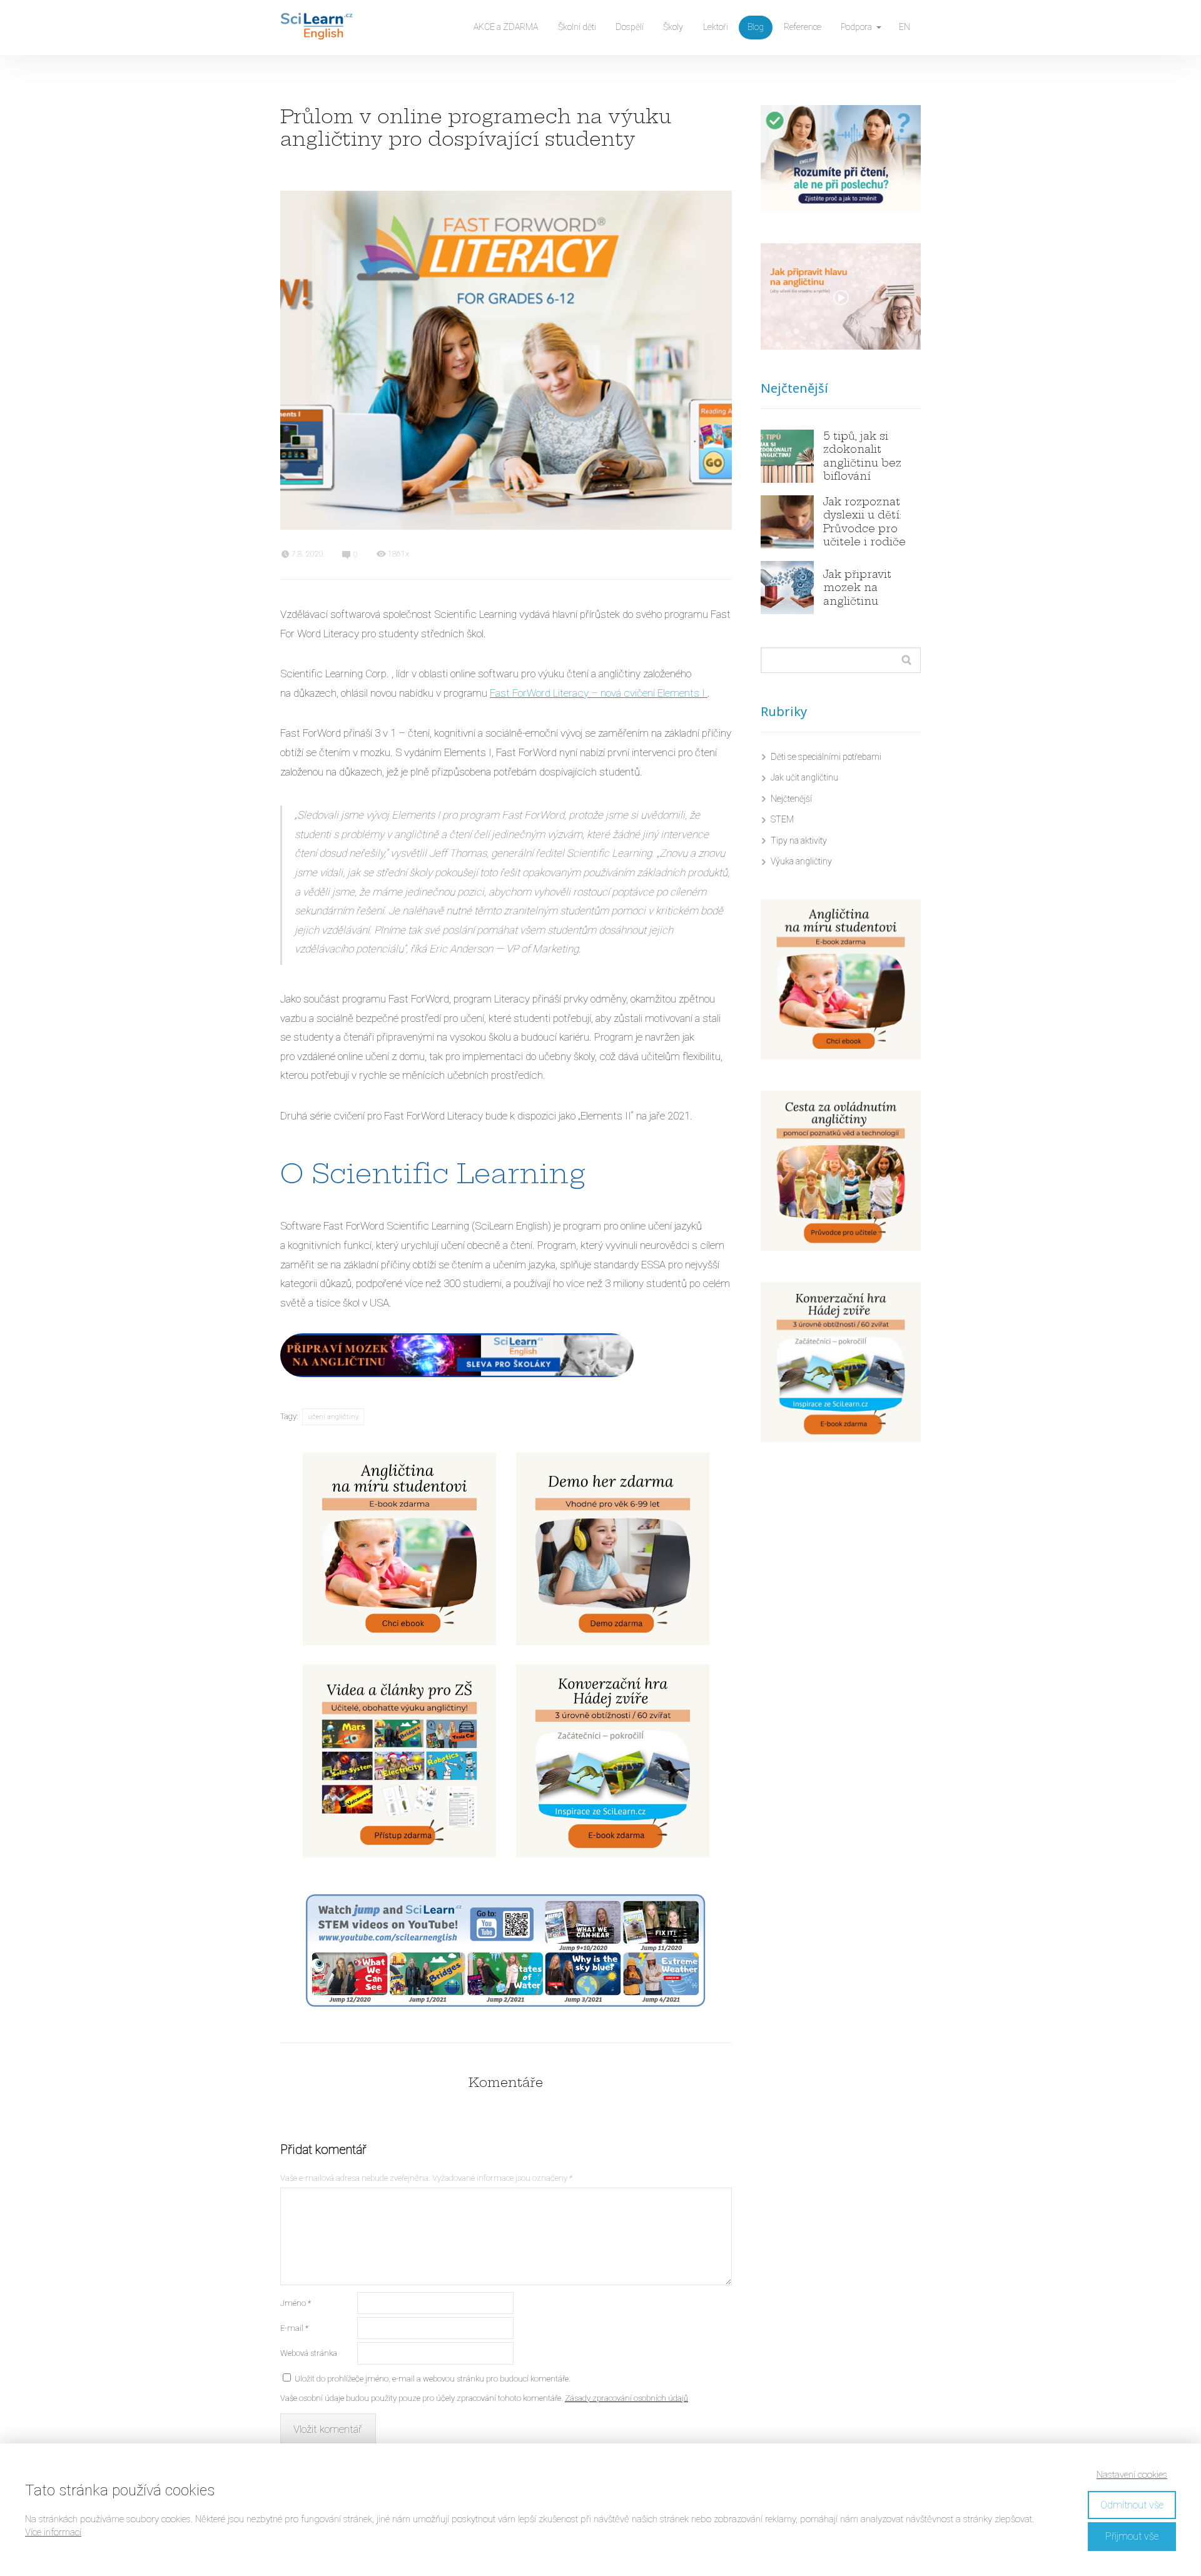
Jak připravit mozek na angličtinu (857, 588)
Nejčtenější (791, 799)
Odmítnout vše (1132, 2505)
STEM (782, 819)
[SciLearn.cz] (317, 28)
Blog (756, 27)
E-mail (294, 2328)
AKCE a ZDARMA (506, 27)
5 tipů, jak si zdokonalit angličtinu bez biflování (862, 456)
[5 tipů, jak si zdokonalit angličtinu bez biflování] (787, 456)
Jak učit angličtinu (804, 777)
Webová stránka (309, 2353)
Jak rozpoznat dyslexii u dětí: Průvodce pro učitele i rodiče (864, 522)
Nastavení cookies (1132, 2475)
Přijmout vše (1132, 2536)
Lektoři (716, 27)
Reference (803, 27)
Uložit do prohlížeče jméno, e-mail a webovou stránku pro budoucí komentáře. (433, 2379)
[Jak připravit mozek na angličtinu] (787, 588)
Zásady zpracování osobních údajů (626, 2398)
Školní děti (577, 27)
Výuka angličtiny (801, 861)
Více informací (53, 2532)
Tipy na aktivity (799, 841)
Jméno (296, 2303)
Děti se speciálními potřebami (826, 757)
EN (905, 27)
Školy (673, 27)
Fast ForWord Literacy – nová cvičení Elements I (599, 693)
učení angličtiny (333, 1417)
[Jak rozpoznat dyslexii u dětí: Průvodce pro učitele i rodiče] (787, 522)
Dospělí (630, 27)
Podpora (856, 27)
